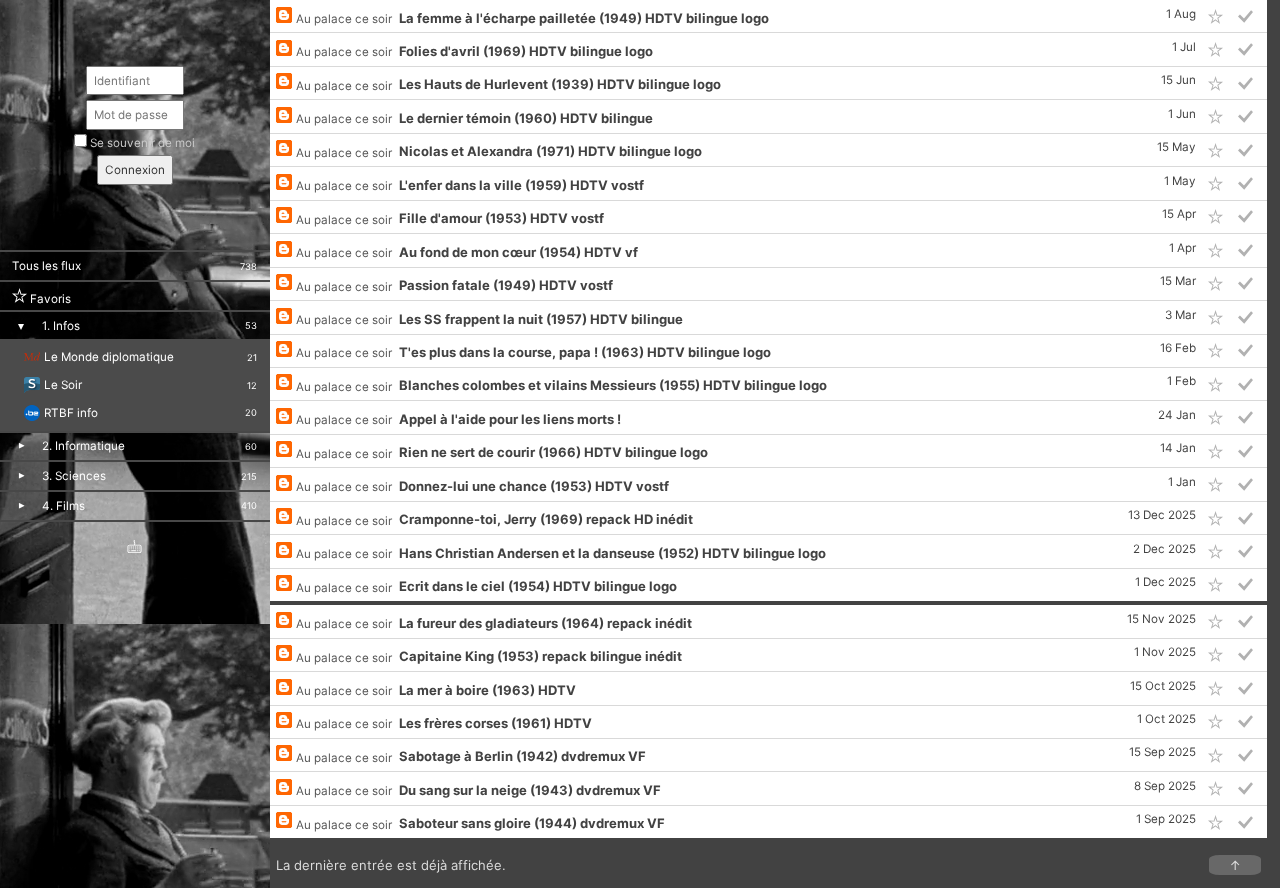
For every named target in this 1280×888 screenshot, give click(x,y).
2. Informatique (83, 446)
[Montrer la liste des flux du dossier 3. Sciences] (21, 475)
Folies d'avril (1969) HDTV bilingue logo (526, 51)
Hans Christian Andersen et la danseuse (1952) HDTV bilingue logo (612, 553)
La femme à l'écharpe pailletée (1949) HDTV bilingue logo (584, 18)
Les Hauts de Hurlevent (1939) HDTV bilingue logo (560, 84)
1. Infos (61, 326)
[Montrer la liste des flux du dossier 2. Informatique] (21, 446)
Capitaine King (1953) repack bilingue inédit (540, 656)
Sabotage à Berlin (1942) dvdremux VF (522, 756)
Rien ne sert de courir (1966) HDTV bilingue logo (553, 452)
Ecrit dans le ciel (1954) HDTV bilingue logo (538, 586)
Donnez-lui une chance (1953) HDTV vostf (534, 486)
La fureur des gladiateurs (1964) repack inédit (545, 623)
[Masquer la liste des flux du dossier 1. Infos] (20, 326)
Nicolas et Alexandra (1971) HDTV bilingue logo (550, 151)
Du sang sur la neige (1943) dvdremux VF (530, 790)
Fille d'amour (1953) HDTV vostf (501, 218)
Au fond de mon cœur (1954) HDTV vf (518, 252)
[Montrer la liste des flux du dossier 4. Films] (21, 505)
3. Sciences (74, 476)
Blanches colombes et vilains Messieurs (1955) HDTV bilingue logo (613, 385)
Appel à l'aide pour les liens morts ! (510, 419)
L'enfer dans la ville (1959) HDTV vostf (521, 185)
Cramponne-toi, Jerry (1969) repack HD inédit (546, 519)
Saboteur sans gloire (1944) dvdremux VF (532, 823)
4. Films (63, 506)
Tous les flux (46, 266)
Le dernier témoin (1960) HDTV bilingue (526, 118)
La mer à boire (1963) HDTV (487, 690)
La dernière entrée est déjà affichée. (758, 865)
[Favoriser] (1216, 16)
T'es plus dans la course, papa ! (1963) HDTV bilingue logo (585, 352)
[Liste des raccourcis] (135, 550)
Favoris (49, 298)
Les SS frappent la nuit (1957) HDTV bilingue (541, 319)
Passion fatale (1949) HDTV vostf (506, 285)
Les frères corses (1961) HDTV (495, 723)
